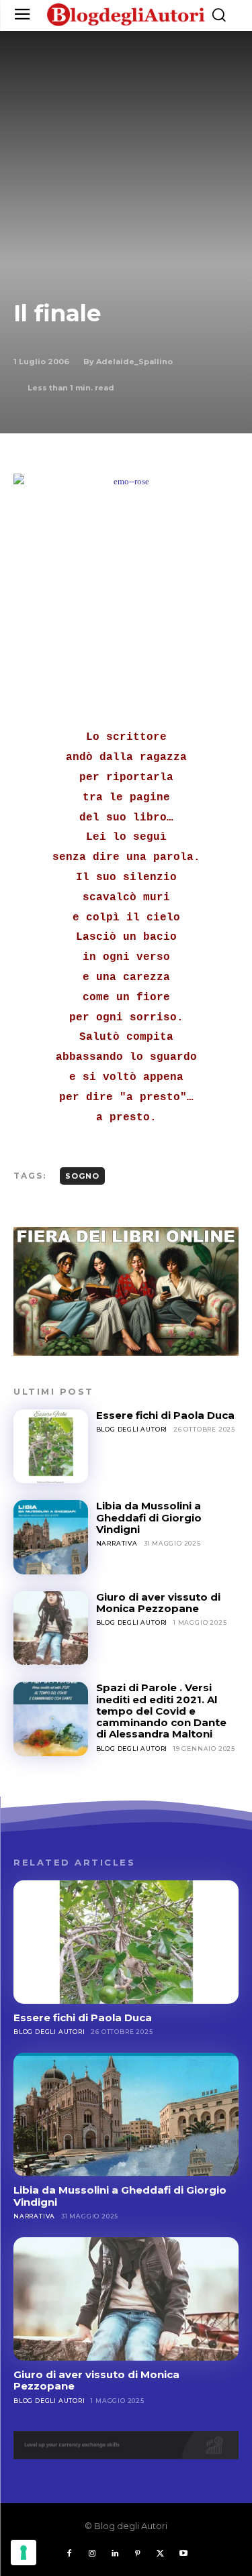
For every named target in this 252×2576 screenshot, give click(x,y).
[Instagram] (92, 2554)
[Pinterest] (138, 2554)
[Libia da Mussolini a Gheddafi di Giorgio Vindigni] (51, 1537)
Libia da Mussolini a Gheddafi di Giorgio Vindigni (149, 1517)
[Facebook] (69, 2554)
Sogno (82, 1176)
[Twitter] (161, 2554)
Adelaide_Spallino (134, 362)
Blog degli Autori (132, 1429)
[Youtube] (183, 2554)
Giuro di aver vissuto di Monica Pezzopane (158, 1603)
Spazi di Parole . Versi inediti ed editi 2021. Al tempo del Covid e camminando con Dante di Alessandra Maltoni (161, 1711)
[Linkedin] (115, 2554)
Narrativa (117, 1543)
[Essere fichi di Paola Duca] (51, 1447)
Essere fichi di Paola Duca (165, 1415)
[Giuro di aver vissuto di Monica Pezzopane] (51, 1628)
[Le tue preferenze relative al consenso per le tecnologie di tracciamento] (24, 2553)
